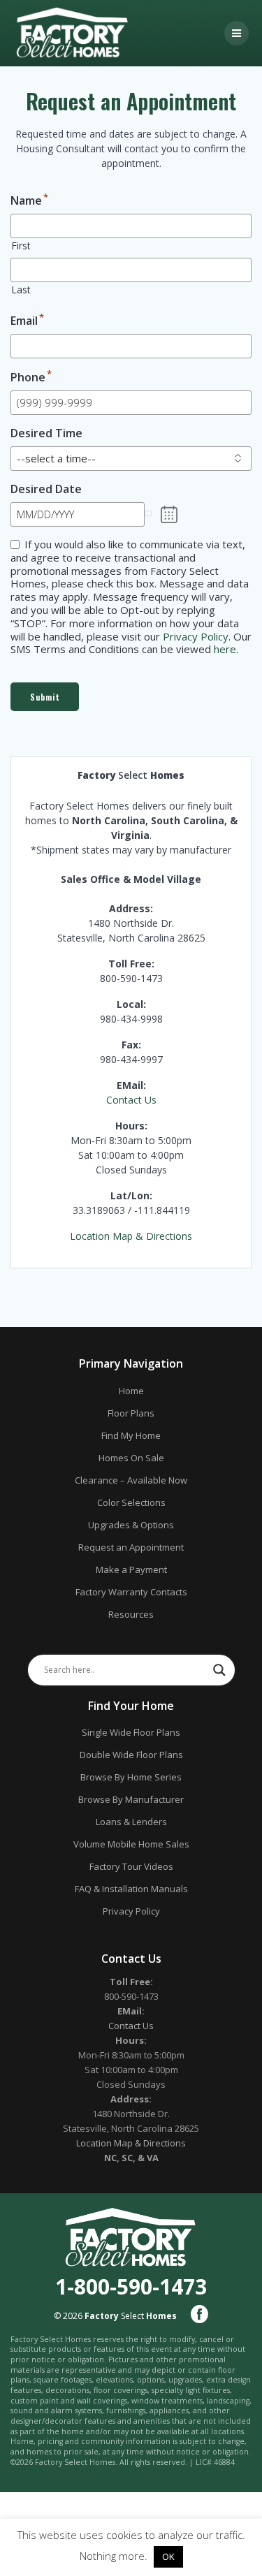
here (225, 649)
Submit (45, 697)
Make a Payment (131, 1569)
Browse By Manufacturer (131, 1799)
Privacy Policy (196, 636)
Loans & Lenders (131, 1822)
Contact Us (131, 1100)
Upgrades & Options (131, 1525)
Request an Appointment (131, 1547)
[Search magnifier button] (219, 1670)
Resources (131, 1614)
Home (131, 1391)
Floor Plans (131, 1413)
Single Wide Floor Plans (131, 1732)
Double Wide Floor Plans (131, 1755)
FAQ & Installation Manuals (131, 1889)
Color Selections (131, 1502)
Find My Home (131, 1435)
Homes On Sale (131, 1458)
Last (21, 290)
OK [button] (168, 2556)
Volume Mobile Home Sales (131, 1844)
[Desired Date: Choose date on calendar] (169, 515)
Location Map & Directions (131, 1236)
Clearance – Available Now (131, 1480)
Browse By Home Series (131, 1777)
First (21, 246)
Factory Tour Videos (131, 1866)
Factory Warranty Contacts (131, 1592)
